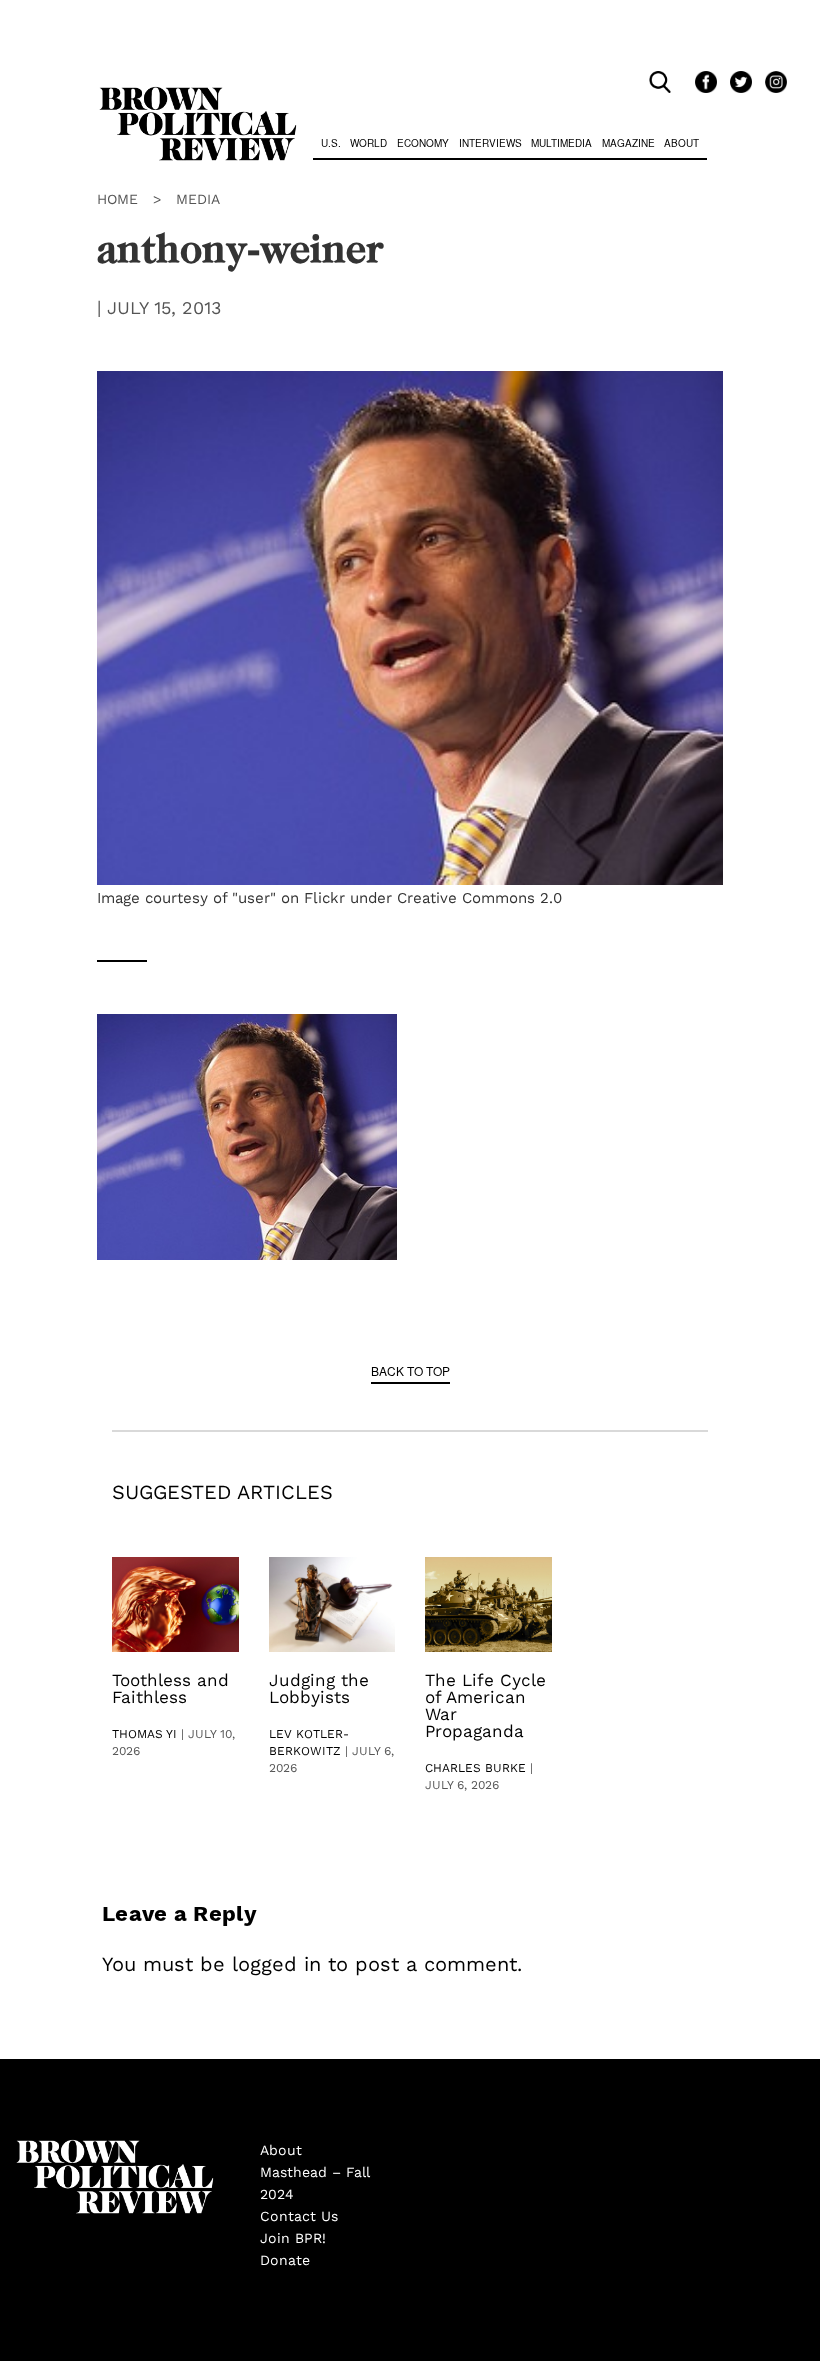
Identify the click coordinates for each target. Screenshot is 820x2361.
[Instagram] (771, 83)
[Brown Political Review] (198, 96)
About (681, 143)
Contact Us (299, 2216)
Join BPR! (293, 2238)
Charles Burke (475, 1768)
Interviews (490, 143)
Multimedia (561, 143)
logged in (276, 1964)
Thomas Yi (144, 1734)
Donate (285, 2260)
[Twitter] (737, 83)
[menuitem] (331, 145)
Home (117, 199)
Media (198, 199)
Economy (423, 143)
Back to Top (410, 1370)
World (368, 143)
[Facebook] (702, 83)
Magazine (628, 143)
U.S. (331, 143)
